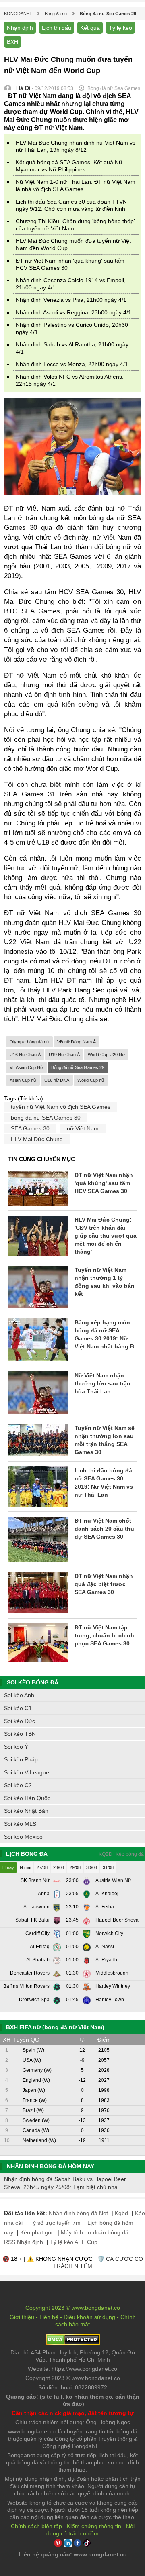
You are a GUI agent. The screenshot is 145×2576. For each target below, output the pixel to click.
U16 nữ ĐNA (57, 1080)
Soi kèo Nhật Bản (26, 1811)
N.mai (25, 1867)
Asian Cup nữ (23, 1080)
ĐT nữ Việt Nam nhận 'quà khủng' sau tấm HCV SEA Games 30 (104, 1183)
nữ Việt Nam (83, 1128)
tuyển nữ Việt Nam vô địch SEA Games (61, 1107)
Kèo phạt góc (37, 2232)
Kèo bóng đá (130, 1854)
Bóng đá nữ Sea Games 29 (78, 1067)
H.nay (8, 1867)
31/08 (108, 1867)
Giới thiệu (22, 2317)
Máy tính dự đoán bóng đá (95, 2232)
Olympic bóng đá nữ (29, 1042)
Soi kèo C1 (18, 1708)
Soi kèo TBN (20, 1734)
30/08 (92, 1867)
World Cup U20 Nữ (106, 1055)
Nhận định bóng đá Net (78, 2213)
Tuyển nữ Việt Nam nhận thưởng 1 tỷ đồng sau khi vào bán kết (105, 1282)
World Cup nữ (91, 1080)
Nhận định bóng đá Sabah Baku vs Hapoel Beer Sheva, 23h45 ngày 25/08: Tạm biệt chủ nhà (65, 2183)
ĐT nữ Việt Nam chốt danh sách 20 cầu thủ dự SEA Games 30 (104, 1529)
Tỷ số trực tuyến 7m (55, 2223)
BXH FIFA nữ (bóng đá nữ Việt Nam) (55, 2027)
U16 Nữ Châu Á (25, 1055)
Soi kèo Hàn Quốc (27, 1798)
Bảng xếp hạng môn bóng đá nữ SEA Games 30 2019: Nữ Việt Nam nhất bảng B (104, 1334)
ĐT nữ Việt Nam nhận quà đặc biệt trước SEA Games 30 (104, 1584)
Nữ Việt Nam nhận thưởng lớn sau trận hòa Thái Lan (103, 1383)
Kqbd (121, 2213)
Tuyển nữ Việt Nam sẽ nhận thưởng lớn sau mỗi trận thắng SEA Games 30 (105, 1440)
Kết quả (90, 28)
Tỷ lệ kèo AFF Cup (74, 2242)
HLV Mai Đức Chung (37, 1139)
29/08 (75, 1867)
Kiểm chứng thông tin (94, 2526)
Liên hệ (49, 2317)
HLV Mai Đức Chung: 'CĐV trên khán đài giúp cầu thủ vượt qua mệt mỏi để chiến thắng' (106, 1236)
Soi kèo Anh (19, 1695)
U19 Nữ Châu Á (64, 1055)
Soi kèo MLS (20, 1824)
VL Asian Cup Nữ (26, 1067)
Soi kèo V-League (27, 1772)
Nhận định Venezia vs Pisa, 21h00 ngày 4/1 (71, 300)
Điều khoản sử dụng (89, 2317)
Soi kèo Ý (16, 1747)
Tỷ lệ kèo (120, 28)
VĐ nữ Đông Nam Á (77, 1042)
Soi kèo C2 (18, 1785)
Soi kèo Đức (20, 1721)
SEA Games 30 (30, 1128)
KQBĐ (106, 1854)
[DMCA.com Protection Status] (73, 2343)
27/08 (42, 1867)
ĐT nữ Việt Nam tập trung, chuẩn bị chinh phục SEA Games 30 (104, 1635)
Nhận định (20, 28)
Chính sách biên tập (36, 2526)
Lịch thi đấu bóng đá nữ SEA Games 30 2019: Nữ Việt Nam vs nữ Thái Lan (104, 1482)
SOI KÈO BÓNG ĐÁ (33, 1682)
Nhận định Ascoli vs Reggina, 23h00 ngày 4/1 (74, 312)
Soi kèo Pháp (21, 1759)
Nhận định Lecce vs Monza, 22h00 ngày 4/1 (72, 364)
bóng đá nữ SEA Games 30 (46, 1118)
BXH (12, 42)
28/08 (59, 1867)
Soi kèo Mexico (23, 1837)
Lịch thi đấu (57, 28)
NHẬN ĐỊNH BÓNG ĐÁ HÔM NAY (51, 2166)
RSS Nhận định (24, 2242)
